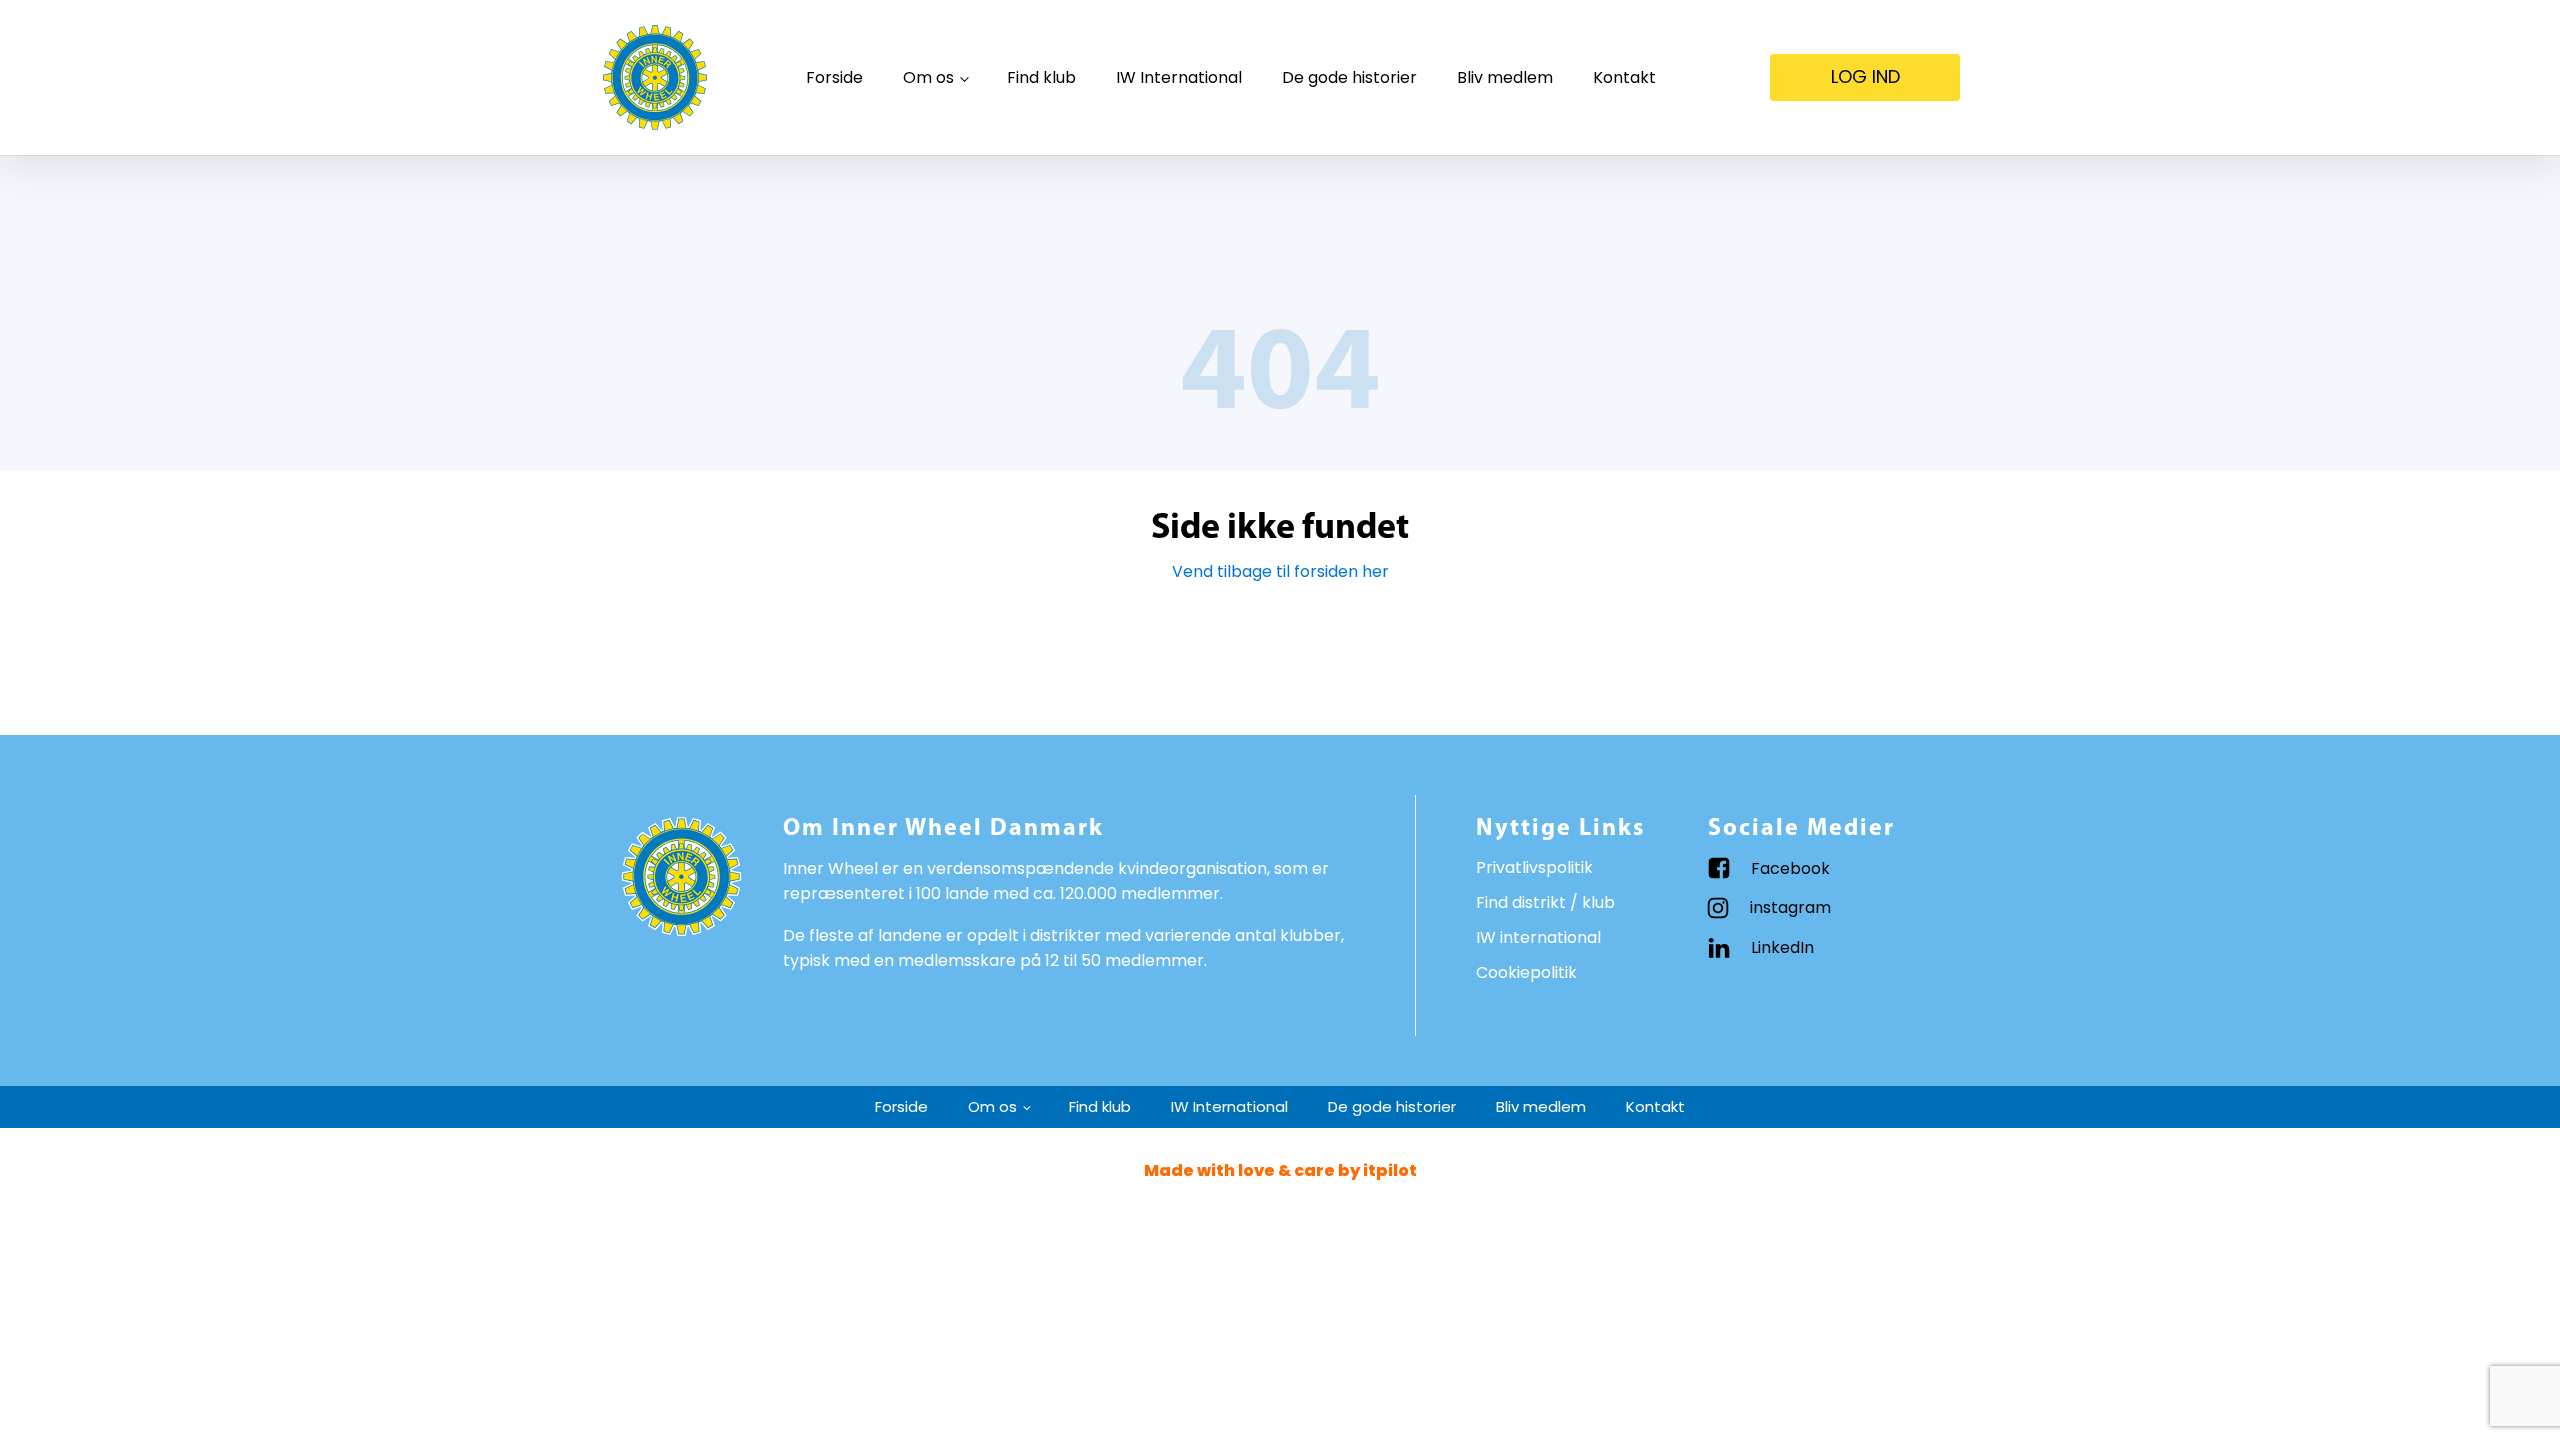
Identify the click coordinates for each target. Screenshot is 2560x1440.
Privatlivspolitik (1534, 867)
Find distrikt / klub (1545, 902)
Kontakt (1624, 77)
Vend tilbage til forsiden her (1280, 571)
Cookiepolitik (1526, 972)
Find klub (1041, 77)
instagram (1790, 907)
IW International (1179, 77)
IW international (1538, 937)
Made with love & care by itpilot (1280, 1170)
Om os (928, 77)
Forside (834, 77)
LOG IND (1865, 76)
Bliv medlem (1505, 77)
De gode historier (1349, 77)
